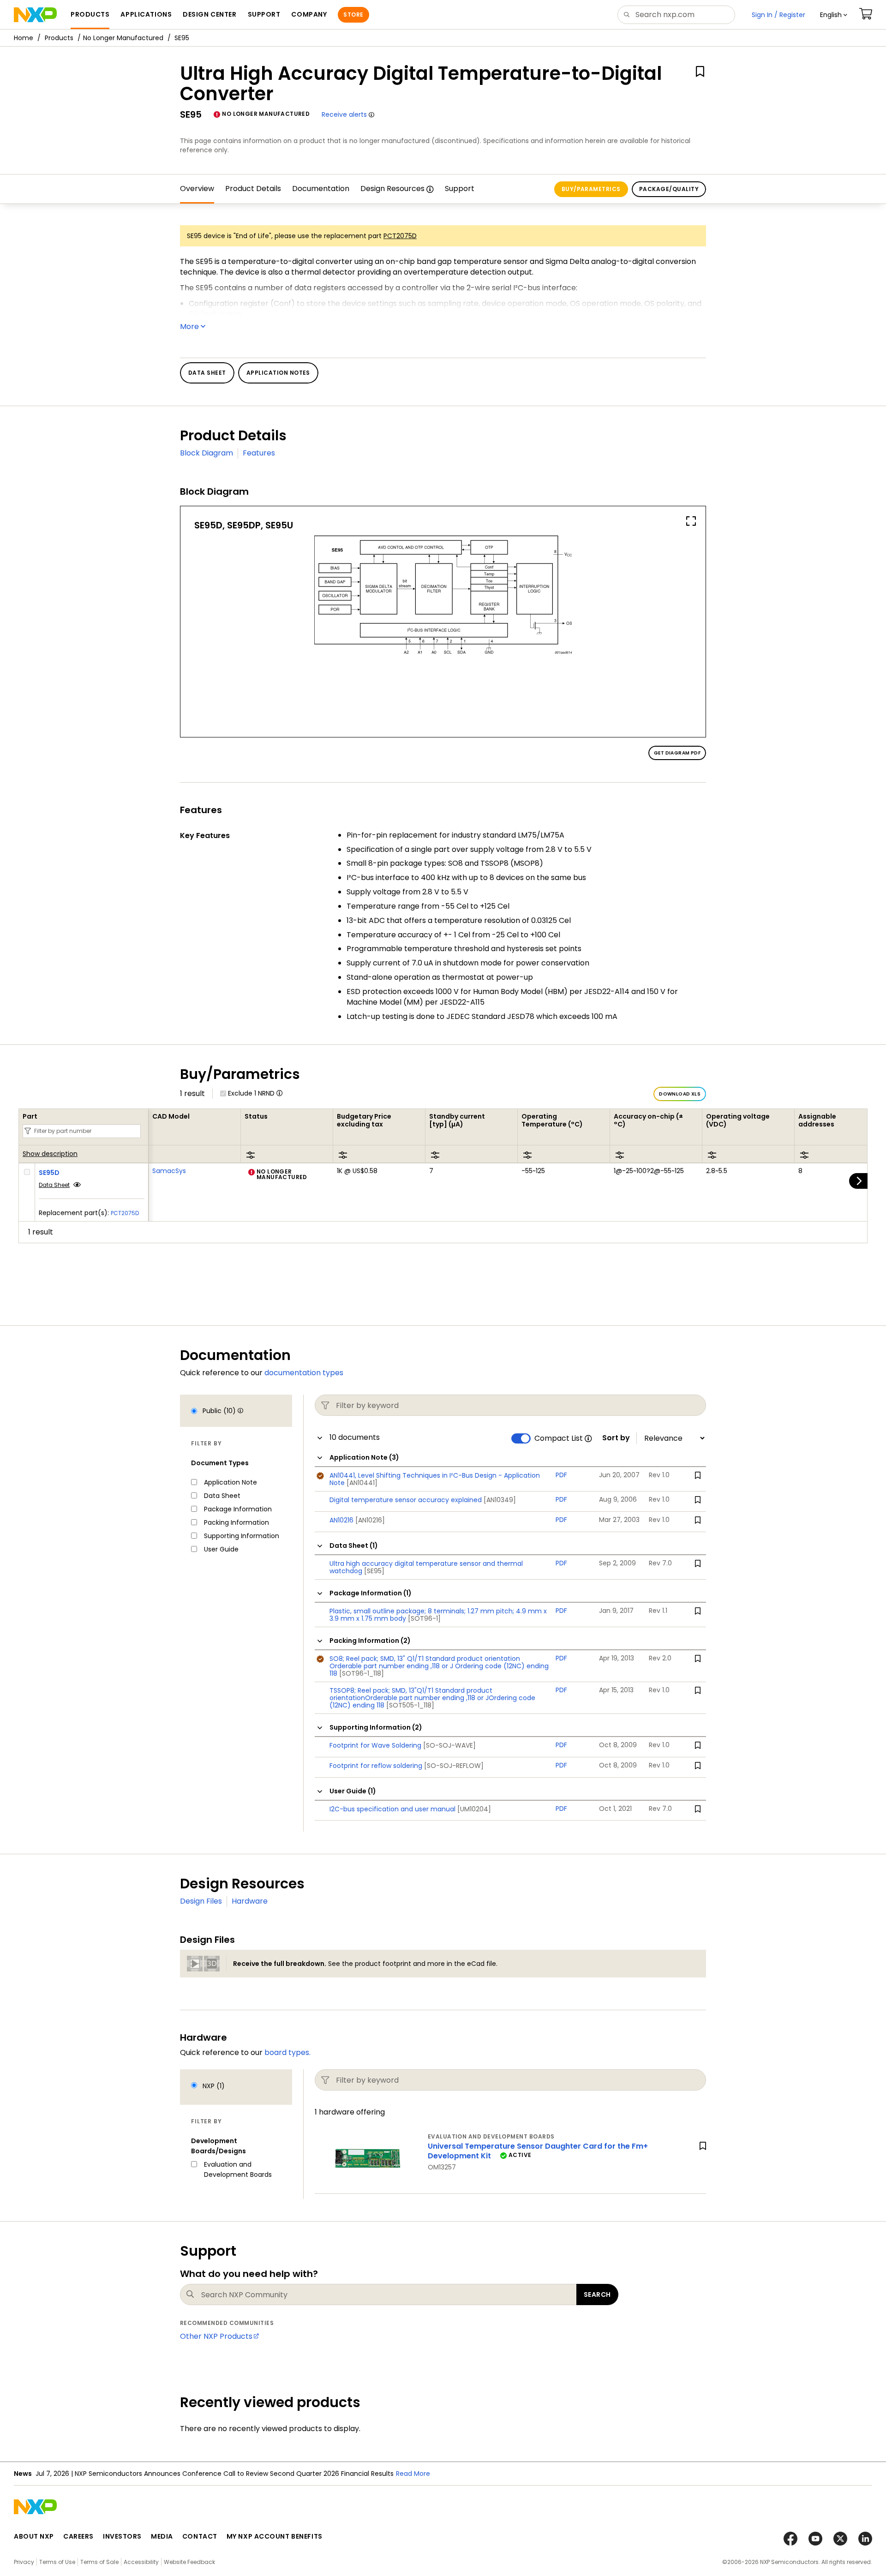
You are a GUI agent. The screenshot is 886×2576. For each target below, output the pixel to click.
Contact (200, 2536)
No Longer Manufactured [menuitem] (123, 38)
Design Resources (392, 189)
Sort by (616, 1438)
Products (59, 38)
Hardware (250, 1901)
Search (597, 2294)
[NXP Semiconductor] (35, 15)
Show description (50, 1154)
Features (259, 453)
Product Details (253, 189)
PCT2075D (400, 236)
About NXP (34, 2536)
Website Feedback (189, 2562)
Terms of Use (57, 2562)
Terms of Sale (99, 2562)
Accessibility (141, 2562)
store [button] (353, 15)
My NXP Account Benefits (275, 2536)
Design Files (201, 1901)
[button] (834, 15)
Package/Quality (669, 189)
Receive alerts (344, 114)
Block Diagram (207, 453)
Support (460, 189)
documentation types (304, 1373)
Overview (197, 189)
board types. (287, 2052)
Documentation (321, 189)
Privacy (24, 2562)
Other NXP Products (216, 2336)
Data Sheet (54, 1185)
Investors (122, 2536)
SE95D (49, 1173)
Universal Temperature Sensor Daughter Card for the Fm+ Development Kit (538, 2151)
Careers (78, 2536)
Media (162, 2536)
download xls (680, 1094)
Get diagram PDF (677, 753)
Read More (413, 2474)
